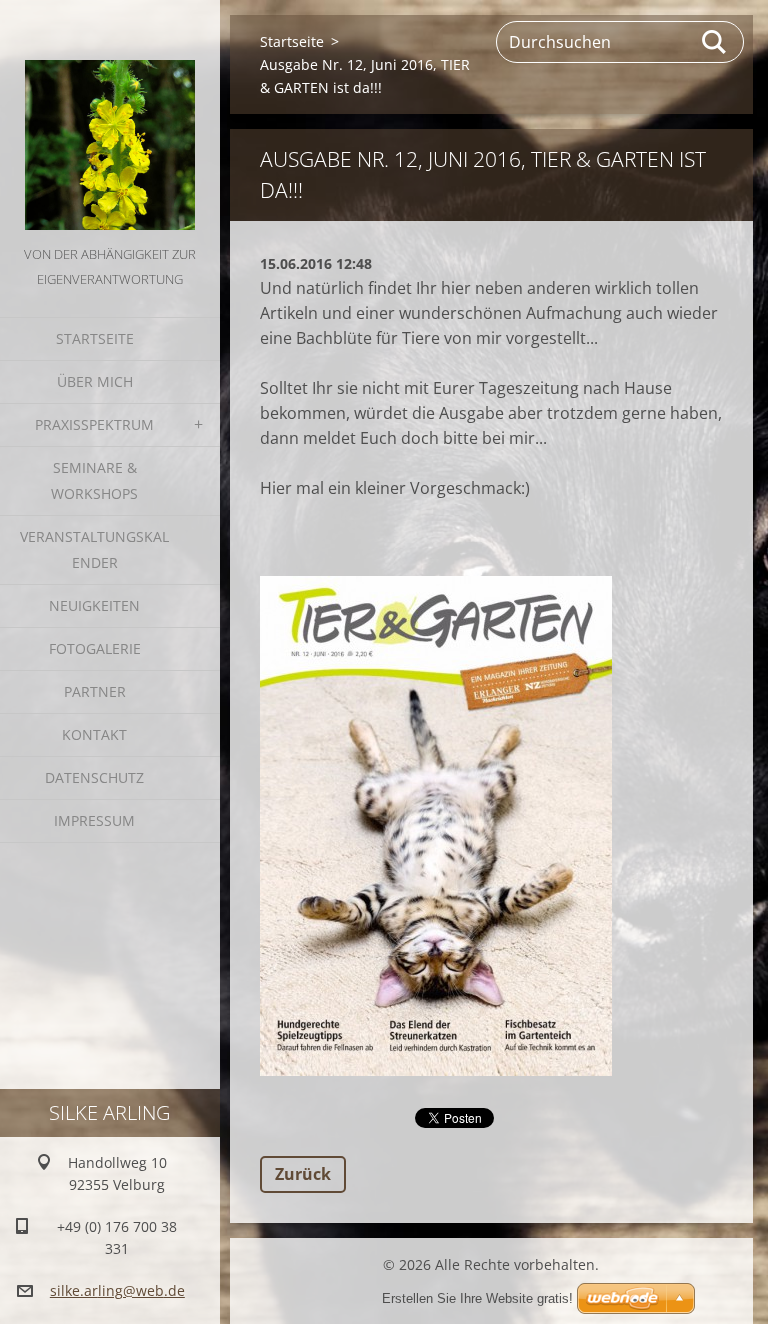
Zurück (303, 1174)
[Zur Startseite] (110, 121)
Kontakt (94, 734)
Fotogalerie (95, 648)
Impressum (94, 820)
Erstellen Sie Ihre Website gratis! (477, 1298)
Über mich (95, 381)
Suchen (715, 42)
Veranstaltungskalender (94, 549)
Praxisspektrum (94, 424)
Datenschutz (94, 777)
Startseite (95, 338)
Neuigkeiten (94, 605)
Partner (95, 691)
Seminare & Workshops (94, 480)
